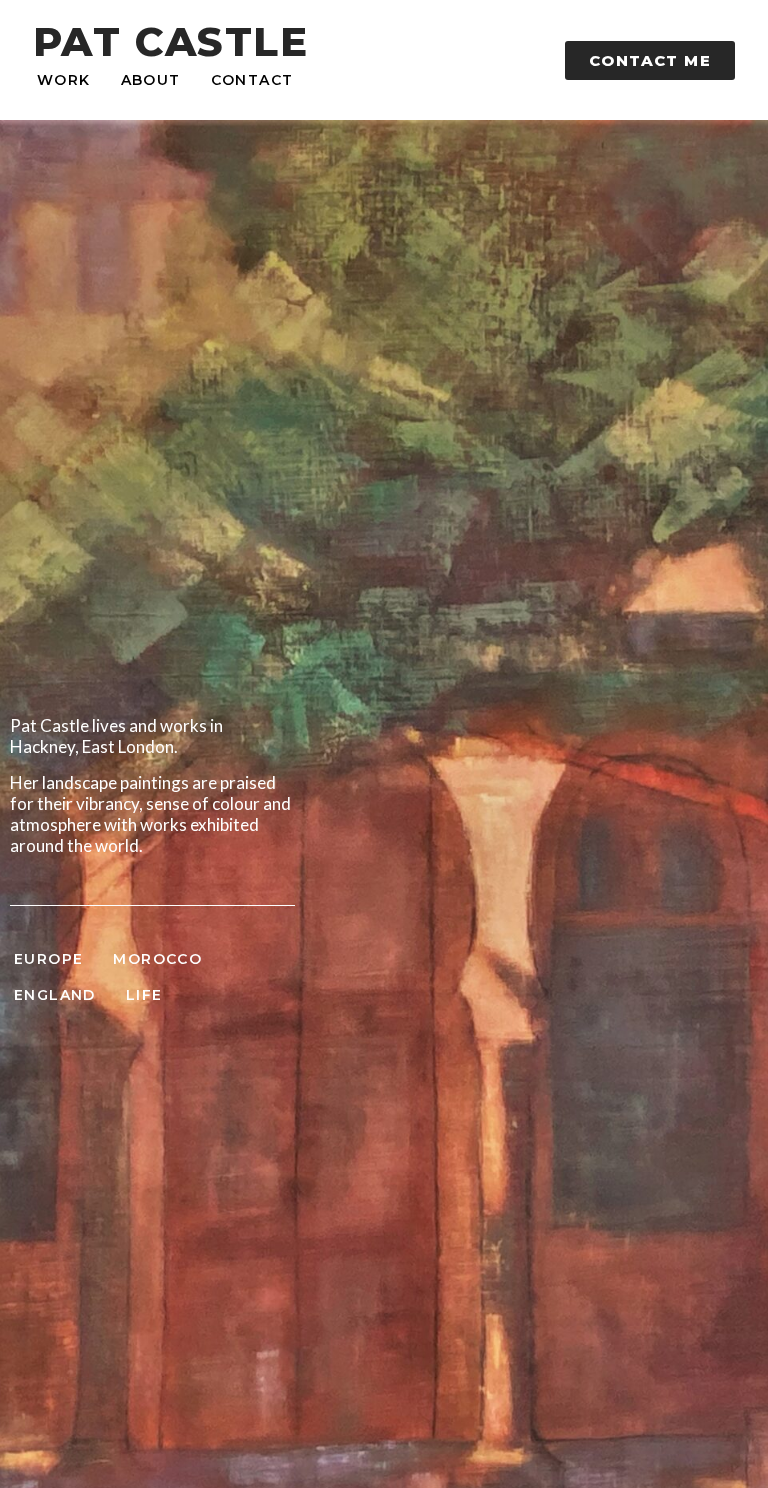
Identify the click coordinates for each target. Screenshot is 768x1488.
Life (144, 995)
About (151, 80)
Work (64, 80)
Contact (252, 80)
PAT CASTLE (170, 41)
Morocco (157, 959)
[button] (650, 60)
